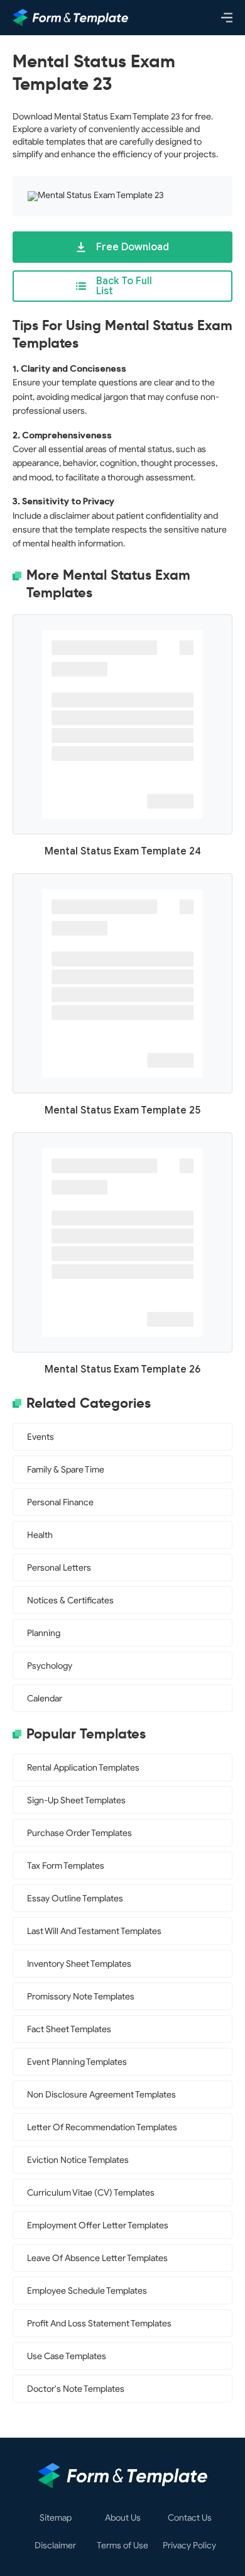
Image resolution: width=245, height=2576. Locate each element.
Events (41, 1437)
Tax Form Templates (66, 1866)
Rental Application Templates (83, 1768)
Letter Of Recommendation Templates (102, 2127)
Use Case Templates (67, 2356)
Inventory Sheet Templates (79, 1964)
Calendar (45, 1699)
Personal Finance (60, 1502)
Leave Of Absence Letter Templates (97, 2258)
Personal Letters (59, 1568)
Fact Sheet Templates (69, 2029)
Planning (44, 1633)
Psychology (50, 1666)
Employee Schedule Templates (87, 2291)
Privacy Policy (189, 2546)
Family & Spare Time (66, 1470)
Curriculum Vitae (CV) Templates (91, 2193)
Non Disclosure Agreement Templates (101, 2095)
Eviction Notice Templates (78, 2160)
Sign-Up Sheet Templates (76, 1800)
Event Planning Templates (77, 2062)
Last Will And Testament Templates (94, 1931)
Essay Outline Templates (75, 1899)
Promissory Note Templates (81, 1997)
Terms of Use (122, 2546)
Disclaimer (55, 2546)
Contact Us (190, 2518)
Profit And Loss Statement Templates (99, 2324)
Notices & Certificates (70, 1600)
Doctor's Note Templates (76, 2389)
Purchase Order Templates (79, 1833)
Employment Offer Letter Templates (98, 2225)
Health (40, 1535)
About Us (123, 2518)
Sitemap (56, 2518)
